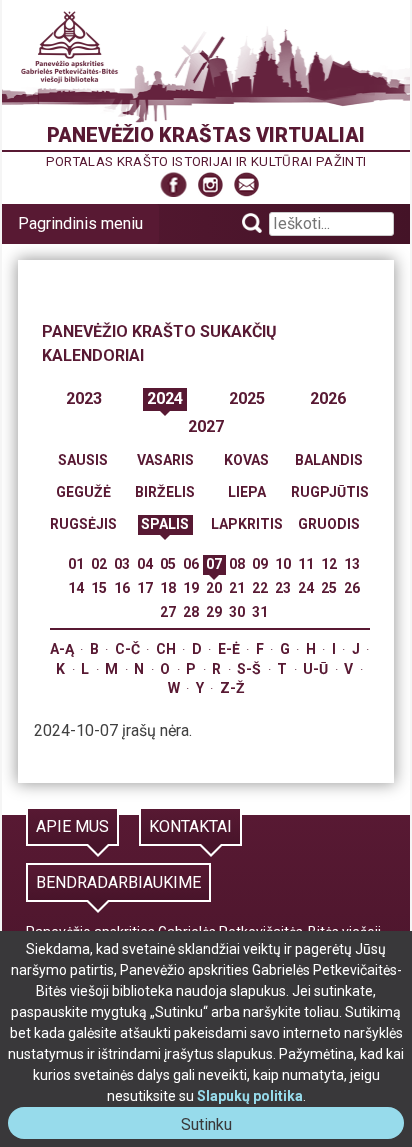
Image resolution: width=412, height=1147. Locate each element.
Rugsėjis (83, 524)
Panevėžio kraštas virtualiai (206, 135)
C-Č (127, 649)
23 (283, 588)
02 (99, 564)
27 (168, 612)
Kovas (246, 460)
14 (76, 588)
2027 (206, 426)
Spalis (165, 524)
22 (260, 588)
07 (214, 564)
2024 (165, 398)
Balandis (329, 460)
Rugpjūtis (330, 492)
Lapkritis (247, 524)
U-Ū (315, 669)
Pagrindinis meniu (80, 223)
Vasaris (165, 460)
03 (122, 564)
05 (168, 564)
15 (99, 588)
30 (237, 612)
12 (329, 564)
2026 (328, 398)
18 (168, 588)
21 (237, 588)
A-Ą (62, 649)
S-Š (249, 669)
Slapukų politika (250, 1096)
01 (76, 564)
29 (214, 612)
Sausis (83, 460)
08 (237, 564)
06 (191, 564)
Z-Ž (232, 688)
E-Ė (229, 649)
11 (306, 564)
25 (329, 588)
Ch (166, 649)
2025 (247, 398)
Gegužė (83, 492)
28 (191, 612)
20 (214, 588)
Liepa (247, 492)
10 (283, 564)
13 (352, 564)
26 (352, 588)
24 (306, 588)
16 (122, 588)
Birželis (165, 492)
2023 (84, 398)
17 (145, 588)
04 (145, 564)
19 (191, 588)
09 (260, 564)
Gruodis (329, 524)
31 (260, 612)
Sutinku (214, 1126)
